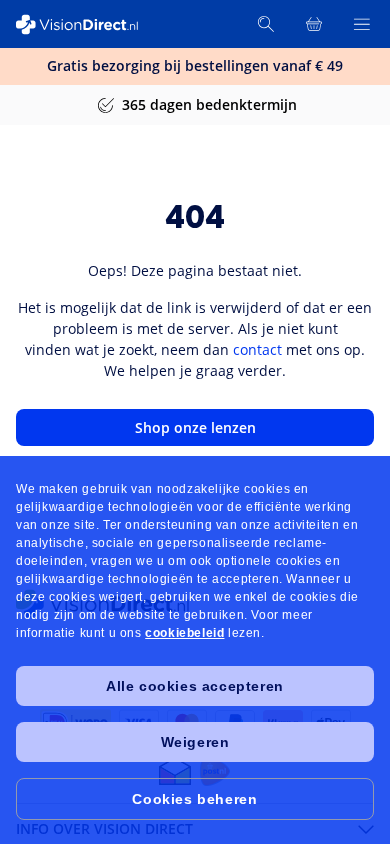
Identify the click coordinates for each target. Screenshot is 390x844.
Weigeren (195, 742)
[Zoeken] (266, 24)
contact (257, 349)
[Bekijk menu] (362, 24)
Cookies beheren (194, 799)
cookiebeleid (184, 633)
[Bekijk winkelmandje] (314, 24)
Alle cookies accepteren (195, 686)
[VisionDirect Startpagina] (88, 24)
